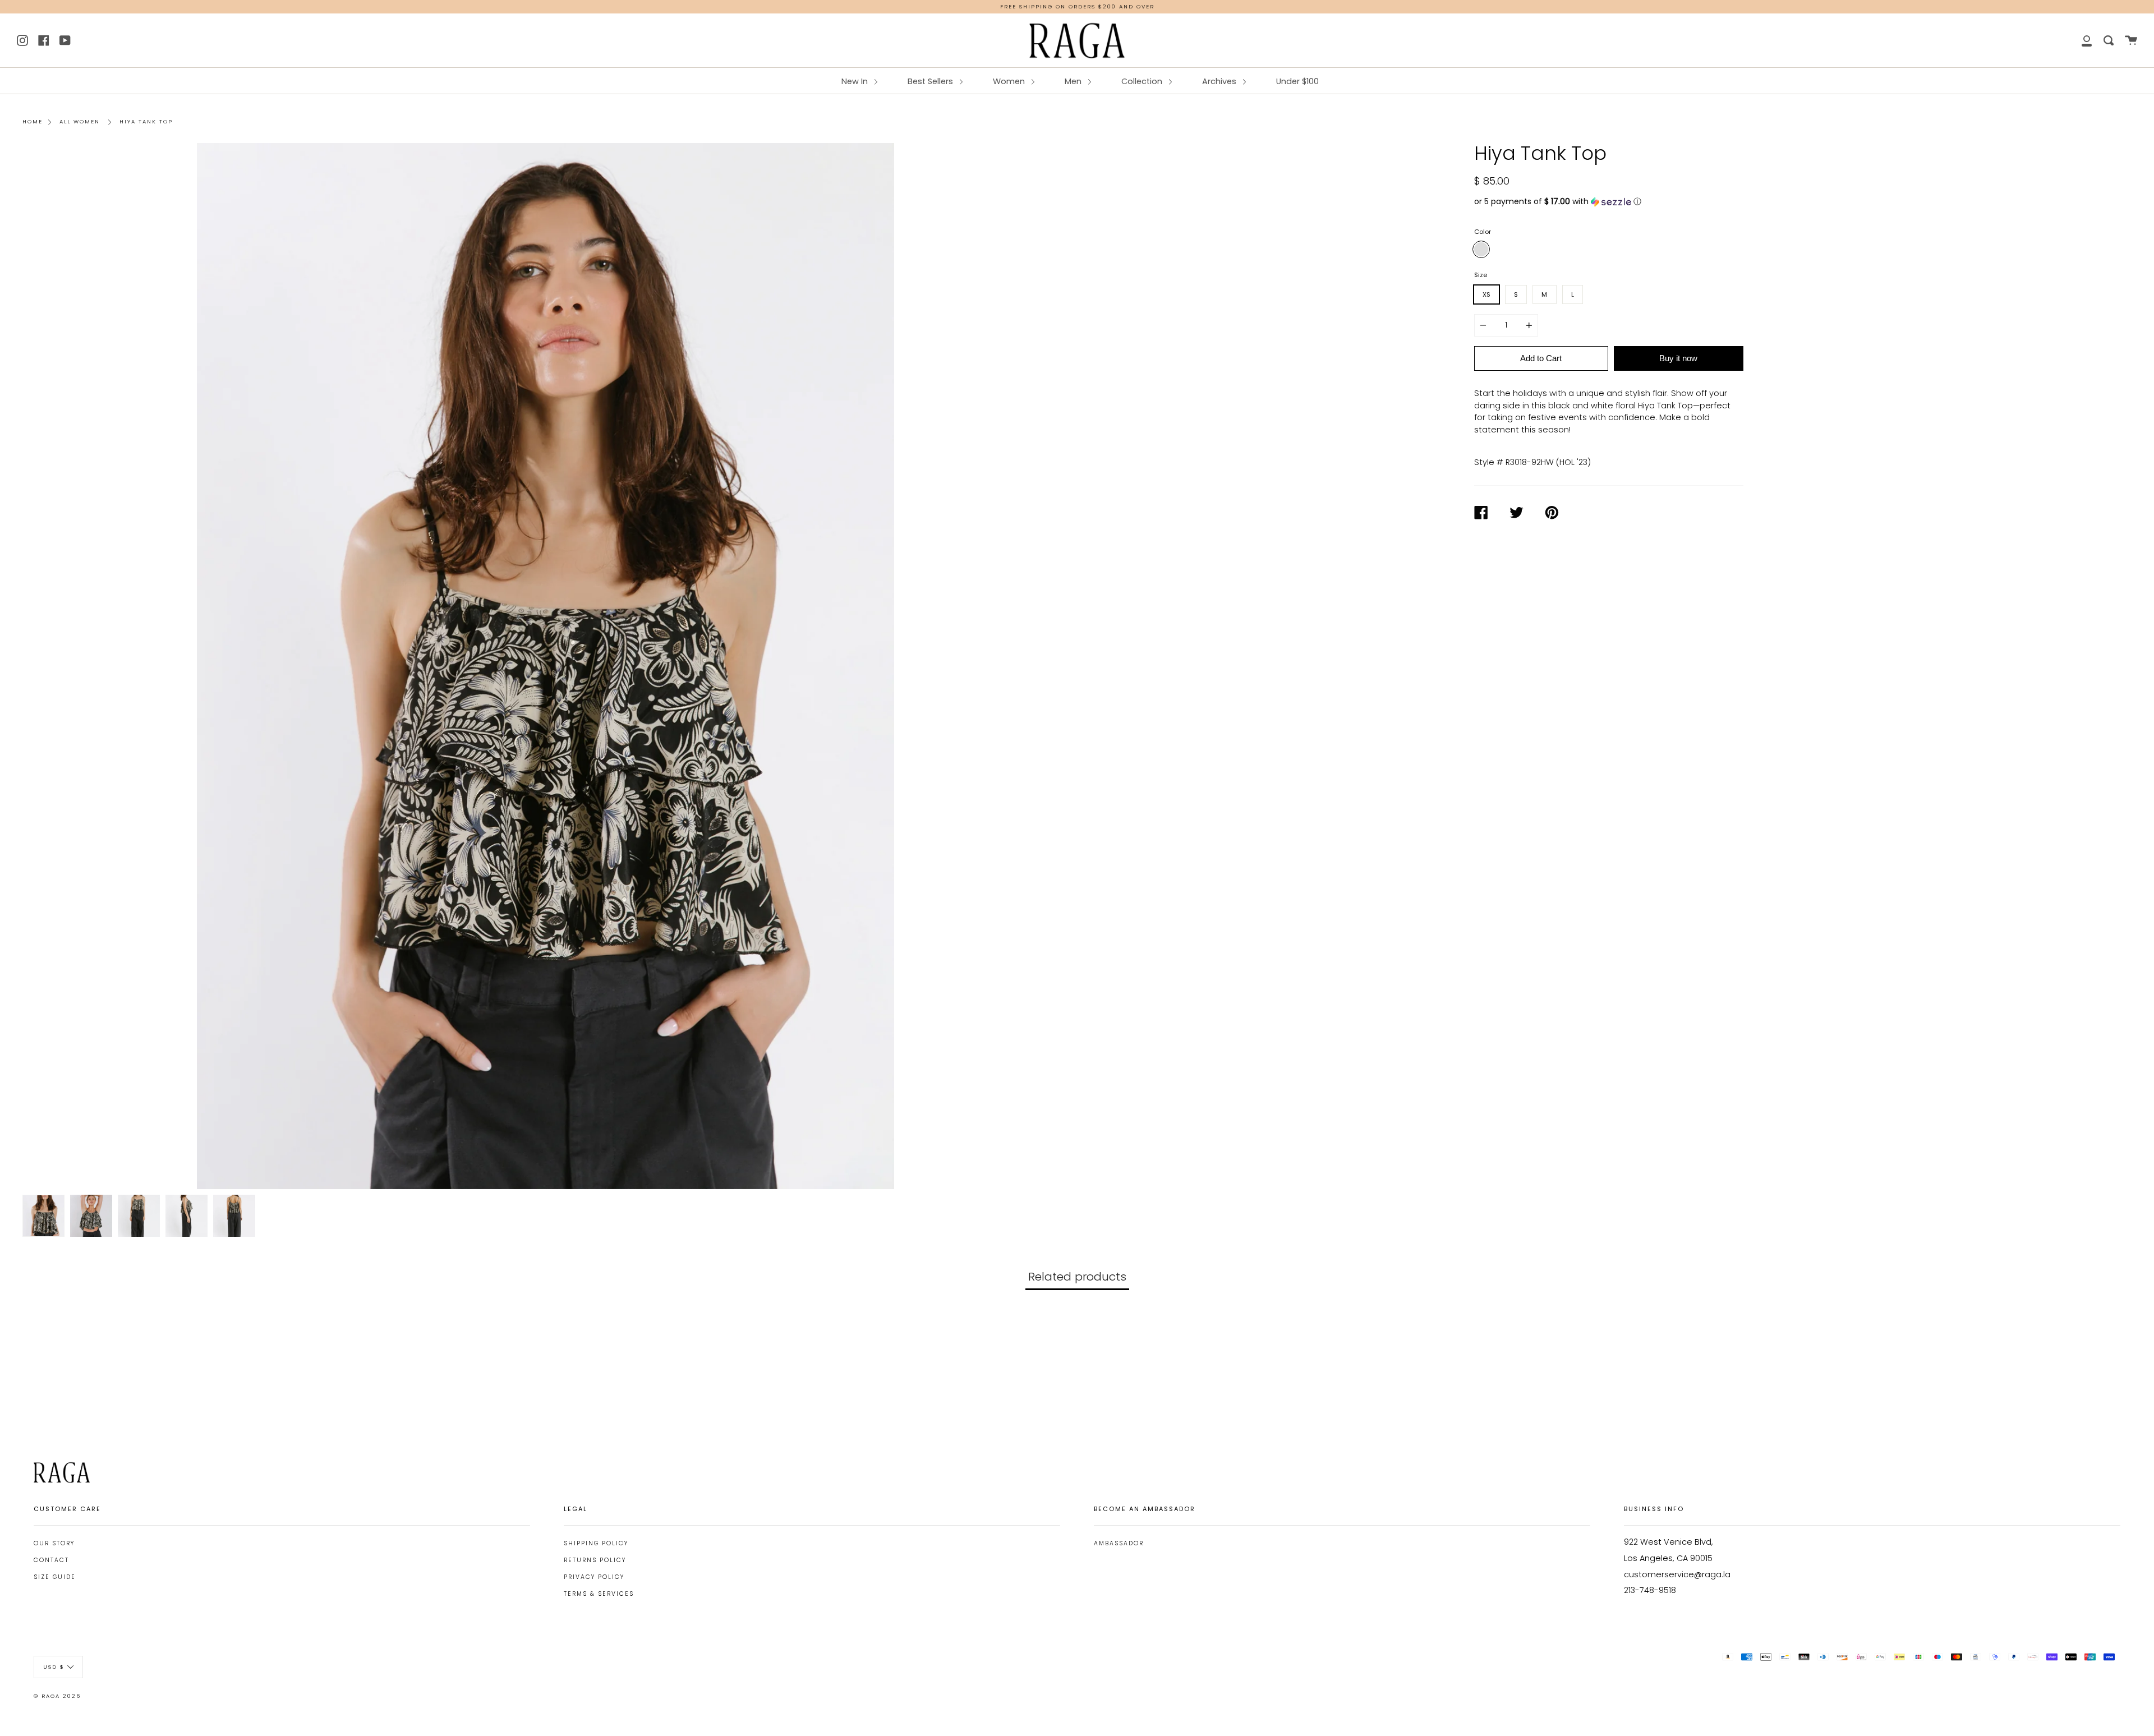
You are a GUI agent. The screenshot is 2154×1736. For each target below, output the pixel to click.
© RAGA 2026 (57, 1696)
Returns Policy (595, 1560)
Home (33, 121)
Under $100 (1297, 81)
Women (1010, 81)
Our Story (54, 1543)
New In (856, 81)
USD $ (54, 1666)
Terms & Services (599, 1594)
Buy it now (1678, 358)
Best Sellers (931, 81)
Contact (51, 1560)
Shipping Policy (596, 1543)
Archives (1220, 81)
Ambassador (1119, 1543)
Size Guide (55, 1577)
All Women (80, 121)
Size (1481, 275)
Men (1074, 81)
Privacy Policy (594, 1577)
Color (1483, 232)
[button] (1609, 202)
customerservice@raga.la (1677, 1574)
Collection (1143, 81)
